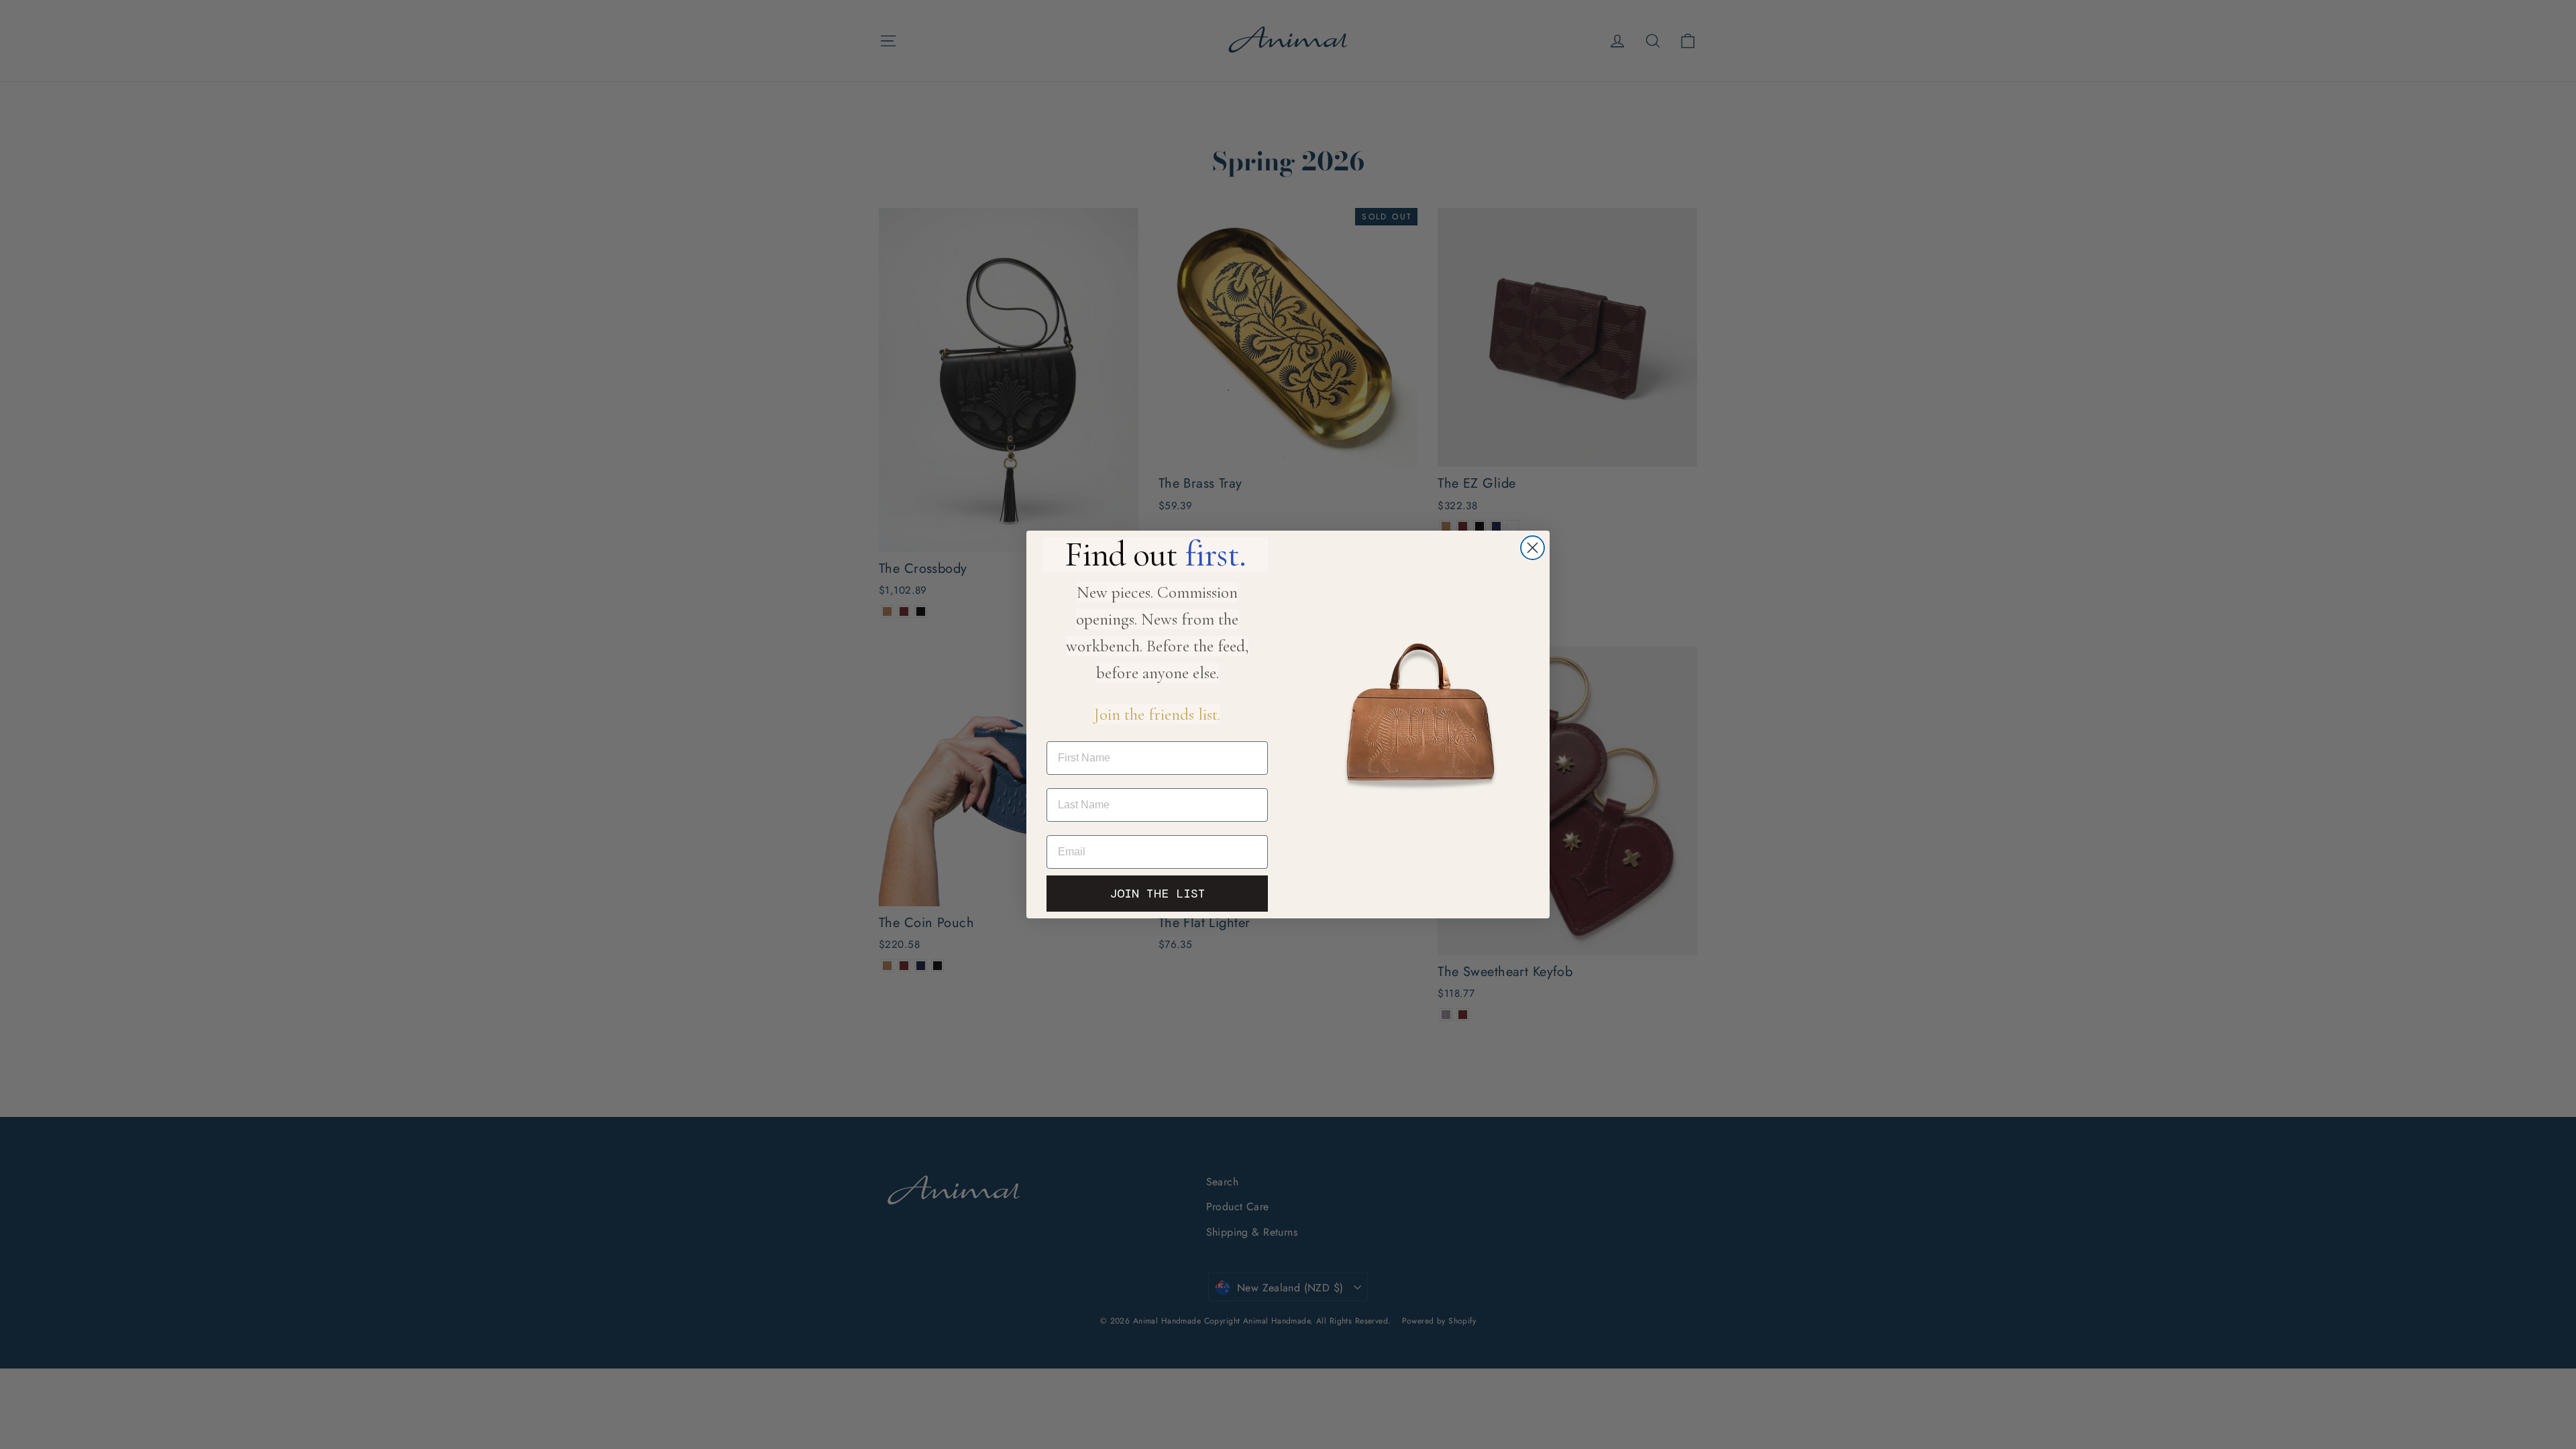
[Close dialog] (1533, 548)
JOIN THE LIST (1158, 894)
